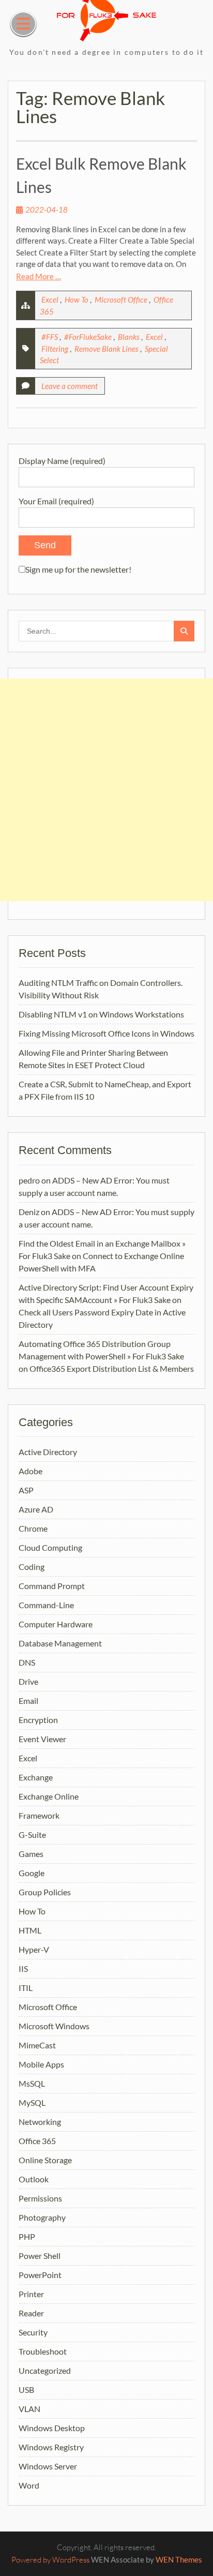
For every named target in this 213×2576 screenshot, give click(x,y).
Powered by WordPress (50, 2560)
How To (77, 299)
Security (33, 2332)
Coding (32, 1567)
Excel (50, 299)
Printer (31, 2294)
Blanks (129, 337)
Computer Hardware (56, 1624)
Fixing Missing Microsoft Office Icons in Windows (106, 1033)
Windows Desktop (52, 2428)
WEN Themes (179, 2559)
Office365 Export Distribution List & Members (112, 1368)
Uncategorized (45, 2370)
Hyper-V (34, 1949)
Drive (28, 1681)
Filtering (55, 349)
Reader (31, 2313)
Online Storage (45, 2160)
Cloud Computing (50, 1547)
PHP (27, 2236)
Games (31, 1854)
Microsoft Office (121, 299)
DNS (27, 1662)
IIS (23, 1968)
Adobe (31, 1471)
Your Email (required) (56, 501)
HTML (30, 1930)
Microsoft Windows (54, 2026)
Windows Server (48, 2466)
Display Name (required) (62, 461)
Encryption (38, 1720)
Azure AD (36, 1509)
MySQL (32, 2102)
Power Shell (40, 2256)
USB (26, 2390)
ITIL (26, 1988)
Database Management (60, 1643)
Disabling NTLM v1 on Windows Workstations (101, 1014)
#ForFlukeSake (88, 337)
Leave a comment (70, 386)
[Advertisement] (106, 790)
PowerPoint (40, 2275)
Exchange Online (49, 1796)
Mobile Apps (41, 2064)
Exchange (36, 1777)
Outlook (34, 2179)
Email (28, 1701)
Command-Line (46, 1605)
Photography (42, 2217)
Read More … (39, 276)
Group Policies (45, 1892)
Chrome (33, 1528)
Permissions (40, 2198)
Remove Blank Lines (106, 349)
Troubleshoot (43, 2351)
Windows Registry (51, 2447)
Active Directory (48, 1452)
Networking (40, 2122)
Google (32, 1873)
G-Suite (32, 1834)
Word (29, 2485)
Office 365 (37, 2141)
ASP (26, 1490)
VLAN (29, 2409)
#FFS (50, 337)
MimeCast (37, 2045)
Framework (39, 1815)
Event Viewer (42, 1739)
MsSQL (32, 2083)
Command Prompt (52, 1586)
